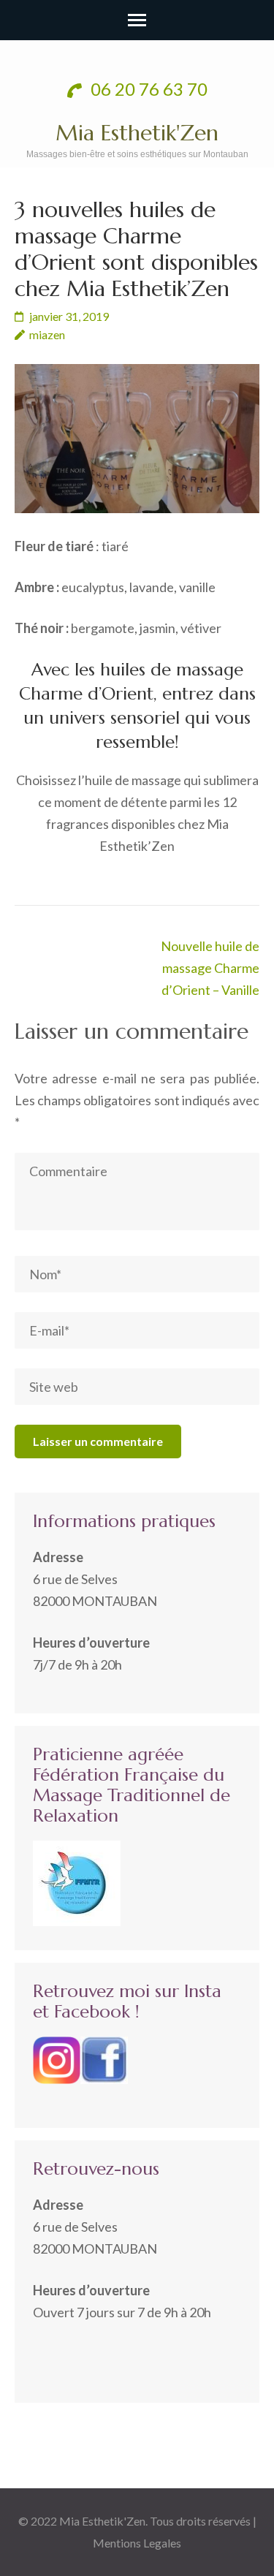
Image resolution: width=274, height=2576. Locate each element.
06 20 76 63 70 (147, 89)
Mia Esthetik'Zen (137, 133)
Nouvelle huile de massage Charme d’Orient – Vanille (210, 968)
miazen (47, 334)
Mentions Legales (137, 2543)
